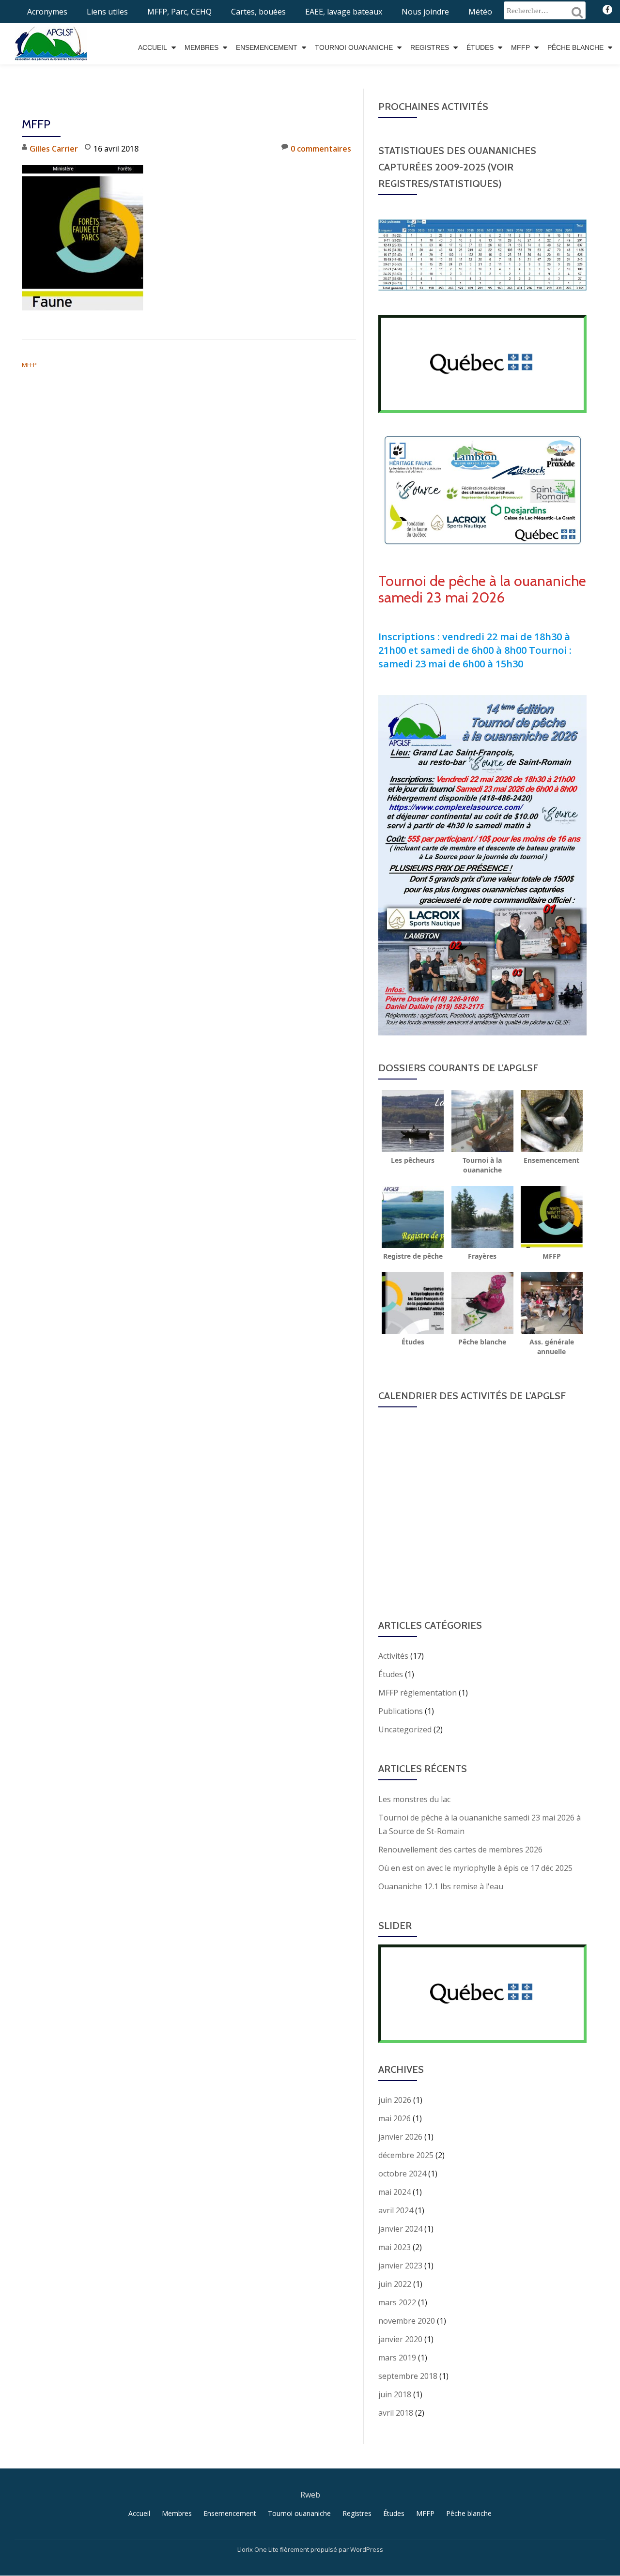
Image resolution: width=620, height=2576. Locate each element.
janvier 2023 (400, 2266)
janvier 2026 (400, 2137)
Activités (393, 1656)
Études (480, 47)
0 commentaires (321, 149)
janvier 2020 (400, 2339)
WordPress (367, 2549)
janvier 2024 (400, 2229)
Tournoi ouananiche (354, 47)
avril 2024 (396, 2210)
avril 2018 (396, 2413)
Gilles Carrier (54, 149)
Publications (401, 1711)
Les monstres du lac (414, 1799)
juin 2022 (395, 2284)
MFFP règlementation (418, 1693)
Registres (430, 47)
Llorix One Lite (259, 2549)
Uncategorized (405, 1729)
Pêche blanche (575, 47)
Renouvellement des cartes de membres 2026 (460, 1850)
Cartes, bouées (258, 12)
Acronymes (47, 12)
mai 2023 (395, 2247)
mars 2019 (397, 2358)
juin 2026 (395, 2100)
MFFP (520, 47)
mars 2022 (397, 2302)
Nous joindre (425, 12)
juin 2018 (395, 2394)
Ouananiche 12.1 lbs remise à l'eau (441, 1886)
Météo (480, 12)
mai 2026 (395, 2118)
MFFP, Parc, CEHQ (179, 12)
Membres (201, 47)
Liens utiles (107, 12)
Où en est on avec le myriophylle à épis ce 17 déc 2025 (475, 1868)
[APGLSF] (53, 40)
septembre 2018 (408, 2376)
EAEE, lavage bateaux (344, 12)
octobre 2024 (402, 2174)
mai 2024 (395, 2192)
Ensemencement (267, 47)
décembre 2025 (406, 2155)
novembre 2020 (407, 2321)
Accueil (153, 47)
